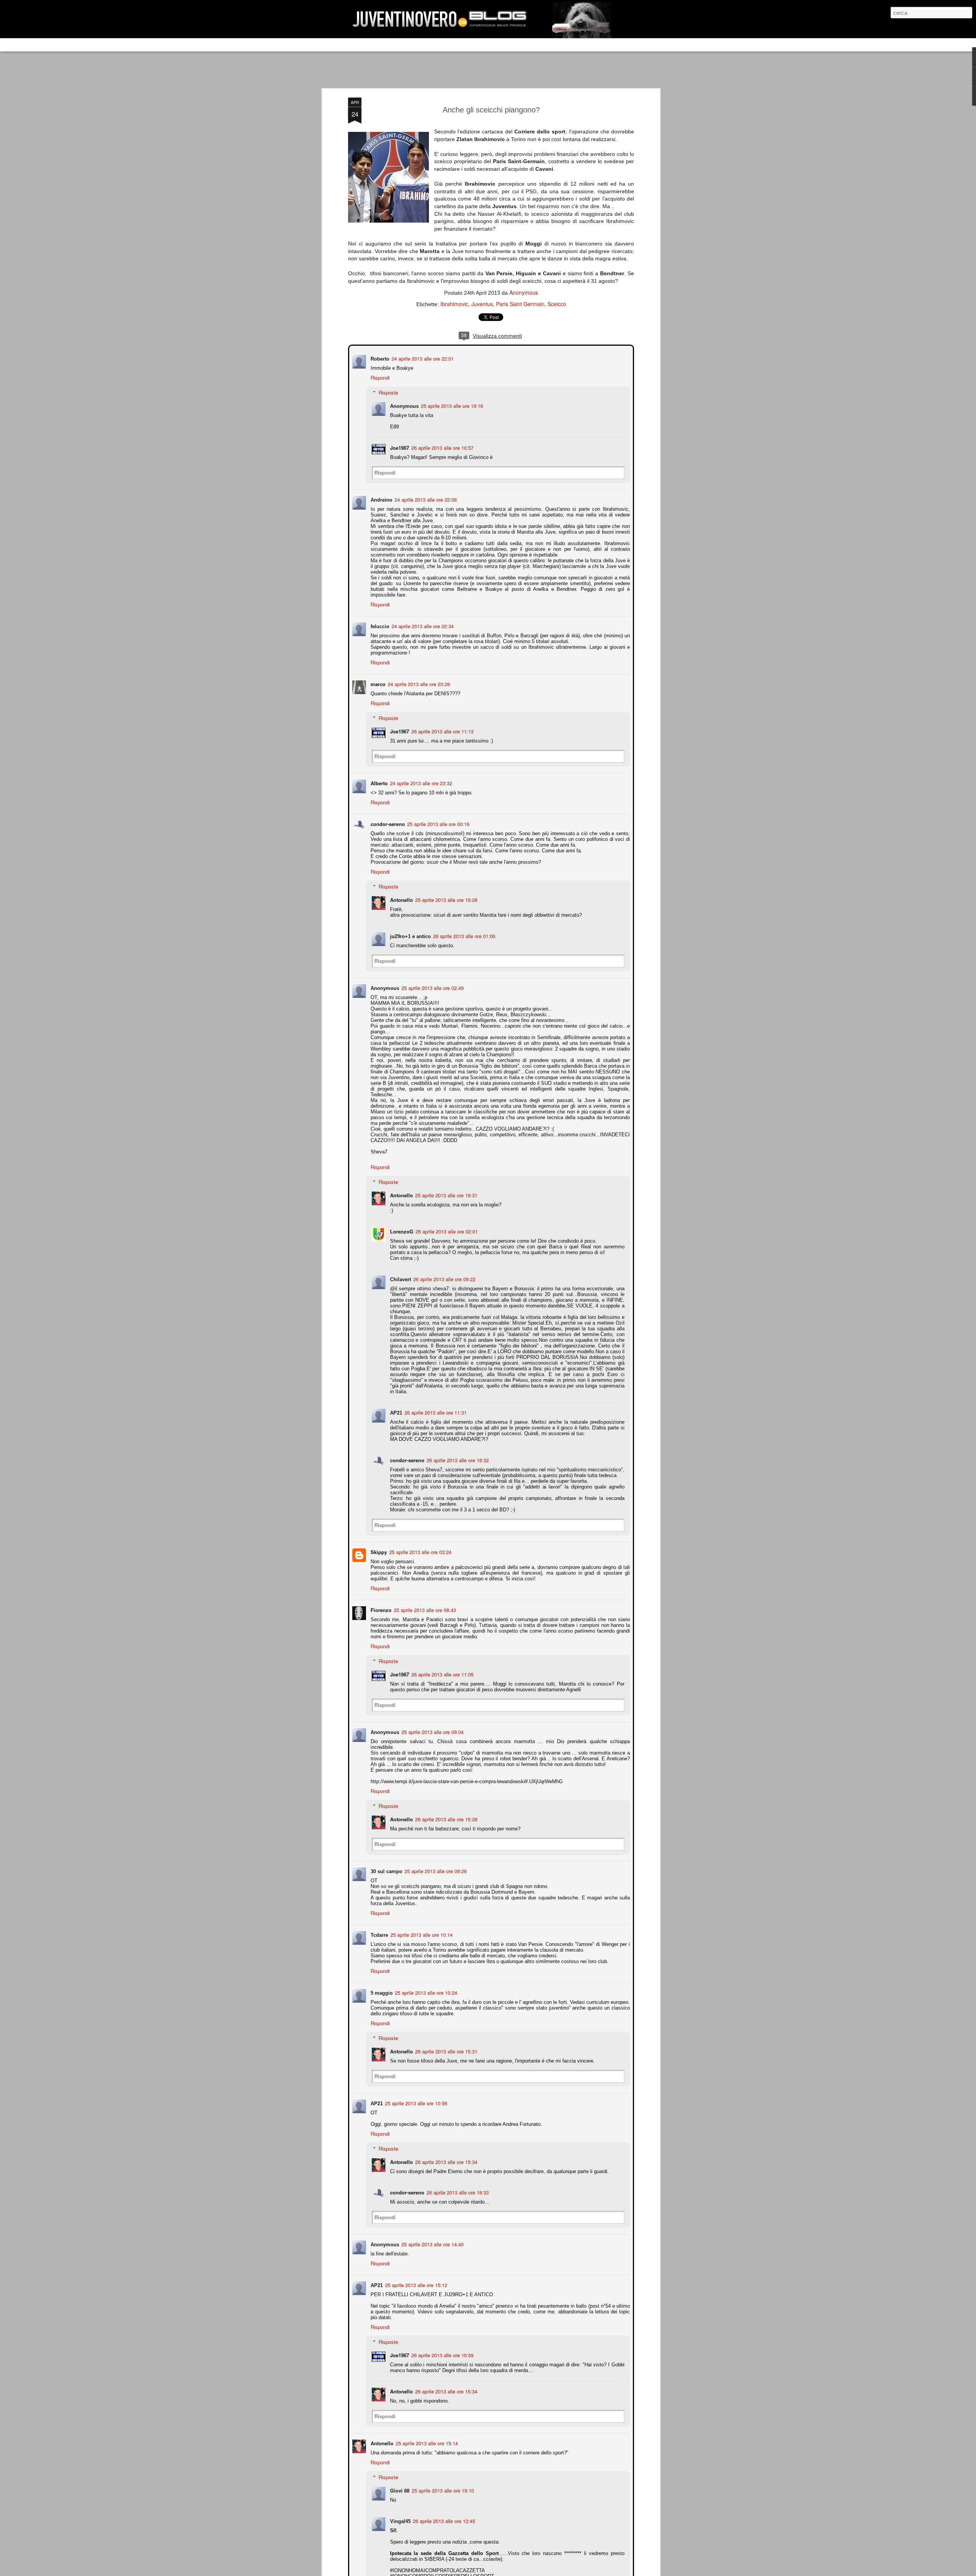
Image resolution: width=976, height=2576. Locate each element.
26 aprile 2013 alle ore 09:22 (444, 1278)
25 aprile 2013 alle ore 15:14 (426, 2442)
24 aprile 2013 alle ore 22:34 (422, 625)
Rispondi (379, 377)
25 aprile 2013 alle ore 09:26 (435, 1870)
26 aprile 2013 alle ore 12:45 (443, 2520)
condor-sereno (387, 823)
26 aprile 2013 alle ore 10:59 (442, 2354)
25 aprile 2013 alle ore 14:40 (432, 2243)
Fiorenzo (380, 1609)
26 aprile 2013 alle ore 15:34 (445, 2161)
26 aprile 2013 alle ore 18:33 (457, 2192)
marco (377, 683)
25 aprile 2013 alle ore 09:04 (432, 1731)
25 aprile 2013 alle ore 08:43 (424, 1609)
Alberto (378, 782)
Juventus (482, 304)
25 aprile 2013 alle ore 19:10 (442, 2490)
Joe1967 (399, 447)
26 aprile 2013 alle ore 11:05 (442, 1674)
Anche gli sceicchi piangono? (491, 110)
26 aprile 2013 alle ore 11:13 (442, 731)
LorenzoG (401, 1231)
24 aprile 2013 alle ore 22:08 (425, 499)
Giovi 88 (399, 2490)
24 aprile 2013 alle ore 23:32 (420, 782)
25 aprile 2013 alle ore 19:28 (445, 899)
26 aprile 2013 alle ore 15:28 (445, 1818)
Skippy (378, 1551)
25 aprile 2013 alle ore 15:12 (415, 2284)
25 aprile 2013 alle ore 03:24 (420, 1551)
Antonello (401, 899)
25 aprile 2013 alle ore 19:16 (451, 405)
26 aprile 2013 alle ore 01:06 (463, 935)
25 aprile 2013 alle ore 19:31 (445, 1194)
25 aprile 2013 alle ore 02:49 (432, 987)
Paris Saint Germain (520, 304)
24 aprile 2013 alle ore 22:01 (422, 358)
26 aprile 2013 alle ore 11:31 (435, 1412)
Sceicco (557, 304)
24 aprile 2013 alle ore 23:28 (418, 683)
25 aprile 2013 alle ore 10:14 (421, 1934)
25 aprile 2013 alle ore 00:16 (437, 823)
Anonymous (524, 292)
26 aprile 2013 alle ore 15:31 (445, 2051)
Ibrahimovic (454, 304)
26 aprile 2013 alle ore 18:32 (457, 1459)
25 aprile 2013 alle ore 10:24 (425, 1992)
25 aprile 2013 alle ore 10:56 (415, 2102)
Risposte (388, 392)
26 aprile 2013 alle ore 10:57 (442, 447)
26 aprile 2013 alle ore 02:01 (446, 1231)
